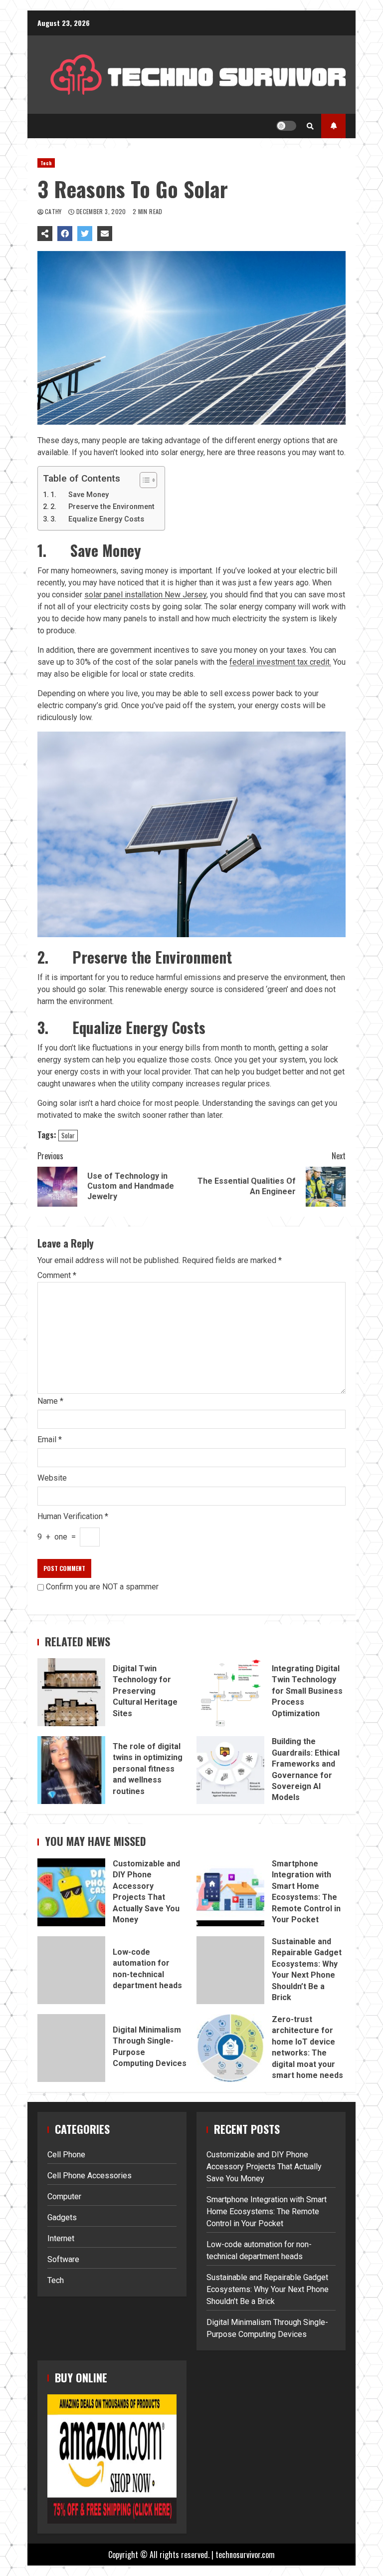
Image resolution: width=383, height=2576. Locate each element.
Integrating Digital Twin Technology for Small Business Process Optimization (230, 1692)
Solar (68, 1135)
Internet (61, 2238)
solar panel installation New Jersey (145, 595)
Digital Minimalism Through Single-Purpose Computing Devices (71, 2048)
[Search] (310, 126)
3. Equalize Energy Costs (97, 519)
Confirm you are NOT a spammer (101, 1587)
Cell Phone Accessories (90, 2176)
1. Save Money (80, 495)
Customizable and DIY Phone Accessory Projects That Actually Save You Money (71, 1892)
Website (52, 1478)
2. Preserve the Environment (102, 507)
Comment (57, 1276)
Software (63, 2259)
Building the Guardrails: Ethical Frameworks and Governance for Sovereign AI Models (230, 1770)
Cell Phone (66, 2155)
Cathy (54, 211)
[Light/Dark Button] (286, 126)
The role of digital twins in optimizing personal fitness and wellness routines (71, 1770)
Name (50, 1401)
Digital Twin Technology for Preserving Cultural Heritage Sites (71, 1692)
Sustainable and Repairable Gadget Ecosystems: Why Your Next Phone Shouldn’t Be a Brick (230, 1970)
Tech (46, 163)
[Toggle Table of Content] (143, 480)
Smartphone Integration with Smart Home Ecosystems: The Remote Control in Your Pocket (230, 1892)
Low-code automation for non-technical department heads (71, 1970)
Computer (64, 2196)
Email (50, 1439)
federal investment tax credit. (280, 662)
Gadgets (62, 2217)
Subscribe (333, 126)
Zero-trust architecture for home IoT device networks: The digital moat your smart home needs (230, 2048)
